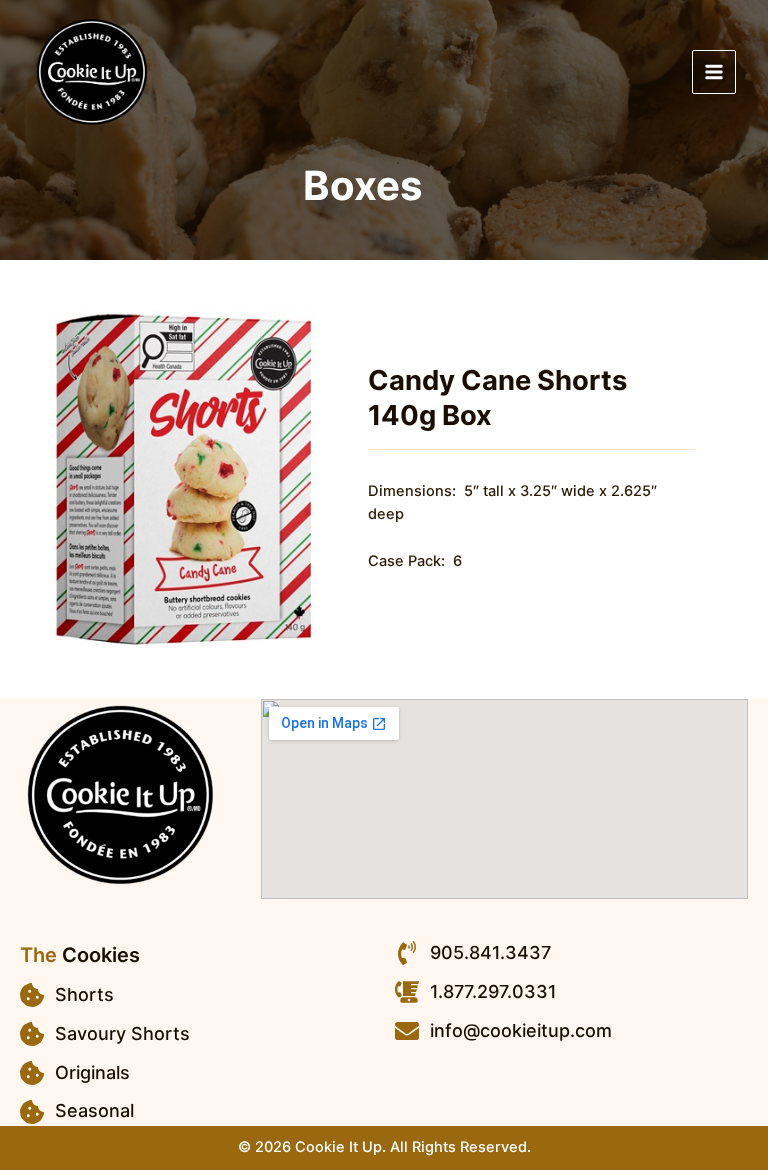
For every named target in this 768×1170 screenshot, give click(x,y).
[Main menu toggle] (714, 72)
